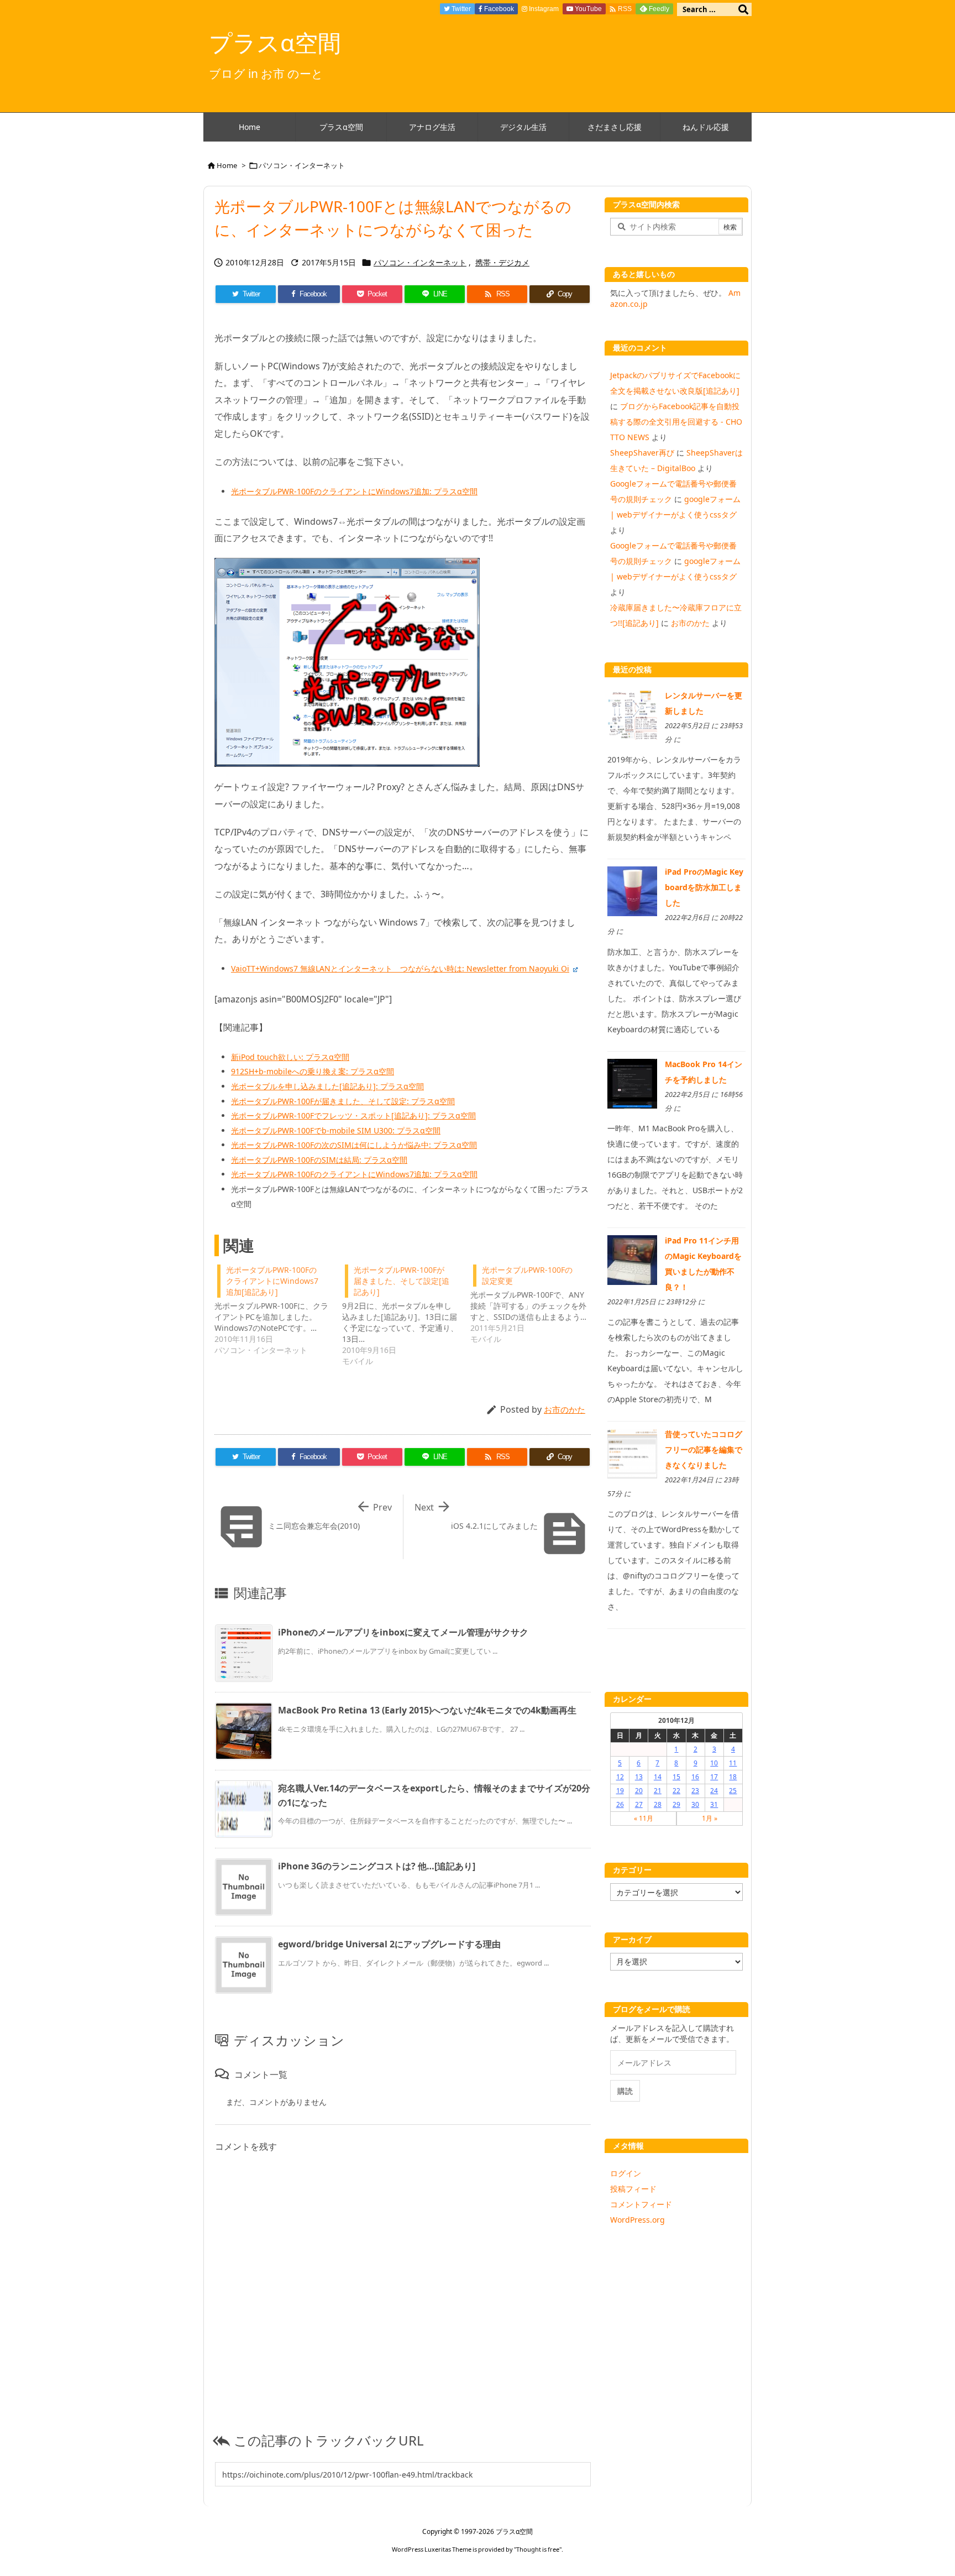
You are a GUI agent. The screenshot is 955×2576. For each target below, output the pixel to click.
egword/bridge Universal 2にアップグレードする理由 (389, 1944)
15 (676, 1777)
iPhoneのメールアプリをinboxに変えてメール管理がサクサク (403, 1632)
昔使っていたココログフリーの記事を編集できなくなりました (704, 1449)
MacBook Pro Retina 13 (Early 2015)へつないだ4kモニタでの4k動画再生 (427, 1710)
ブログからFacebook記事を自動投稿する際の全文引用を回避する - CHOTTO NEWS (676, 422)
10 (714, 1763)
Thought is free (538, 2549)
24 (714, 1791)
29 (676, 1804)
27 (639, 1804)
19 (620, 1791)
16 (695, 1777)
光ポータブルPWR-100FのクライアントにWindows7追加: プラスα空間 (354, 491)
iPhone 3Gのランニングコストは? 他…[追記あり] (377, 1866)
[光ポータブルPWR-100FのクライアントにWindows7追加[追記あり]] (278, 1309)
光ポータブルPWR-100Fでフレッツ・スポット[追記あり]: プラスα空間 (353, 1115)
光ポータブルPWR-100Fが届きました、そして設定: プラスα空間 (343, 1101)
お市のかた (565, 1409)
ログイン (626, 2173)
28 (658, 1804)
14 (658, 1777)
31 (714, 1804)
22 (676, 1791)
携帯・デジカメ (502, 262)
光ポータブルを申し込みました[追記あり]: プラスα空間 (327, 1086)
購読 (625, 2091)
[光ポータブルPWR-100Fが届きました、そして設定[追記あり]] (406, 1314)
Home (227, 165)
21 (658, 1791)
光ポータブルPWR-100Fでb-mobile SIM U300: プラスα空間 (336, 1130)
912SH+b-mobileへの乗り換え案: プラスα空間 (313, 1071)
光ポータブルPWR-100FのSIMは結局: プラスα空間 (319, 1160)
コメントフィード (641, 2204)
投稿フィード (633, 2189)
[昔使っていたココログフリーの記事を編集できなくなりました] (632, 1453)
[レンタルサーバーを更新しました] (632, 714)
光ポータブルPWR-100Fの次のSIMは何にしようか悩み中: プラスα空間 (354, 1145)
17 (714, 1777)
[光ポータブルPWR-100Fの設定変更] (534, 1303)
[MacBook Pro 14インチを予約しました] (632, 1082)
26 (620, 1804)
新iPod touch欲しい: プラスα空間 (290, 1057)
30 (695, 1804)
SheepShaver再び (642, 453)
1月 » (710, 1818)
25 (733, 1791)
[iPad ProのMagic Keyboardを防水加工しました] (632, 890)
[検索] (743, 9)
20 (639, 1791)
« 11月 (644, 1818)
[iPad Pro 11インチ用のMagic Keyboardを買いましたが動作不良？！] (632, 1259)
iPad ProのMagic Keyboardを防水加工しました (704, 887)
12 (620, 1777)
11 (733, 1763)
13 (639, 1777)
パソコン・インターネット (302, 165)
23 (695, 1791)
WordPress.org (637, 2220)
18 (733, 1777)
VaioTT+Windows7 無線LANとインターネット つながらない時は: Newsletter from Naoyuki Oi (400, 968)
